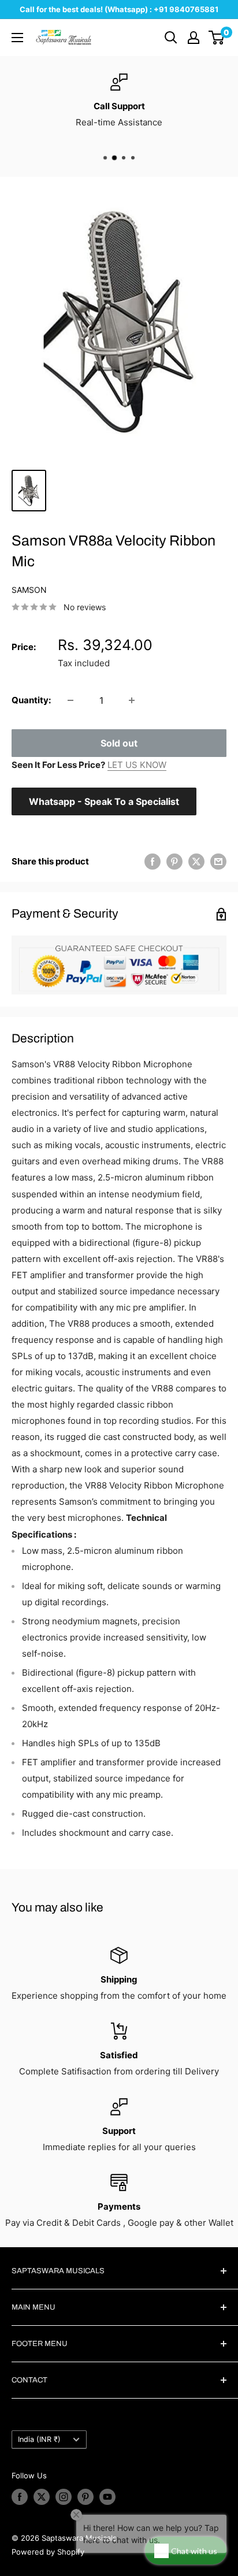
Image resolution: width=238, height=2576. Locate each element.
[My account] (194, 38)
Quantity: (31, 700)
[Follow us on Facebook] (20, 2497)
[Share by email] (218, 861)
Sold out (119, 743)
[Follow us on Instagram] (64, 2497)
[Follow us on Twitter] (42, 2497)
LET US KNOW (137, 765)
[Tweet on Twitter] (196, 861)
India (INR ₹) (39, 2439)
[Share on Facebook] (153, 861)
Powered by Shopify (48, 2552)
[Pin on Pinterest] (174, 861)
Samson (29, 590)
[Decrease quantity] (70, 700)
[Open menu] (17, 38)
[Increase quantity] (132, 700)
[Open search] (171, 38)
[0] (217, 38)
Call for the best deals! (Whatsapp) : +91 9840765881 (119, 9)
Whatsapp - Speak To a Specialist (104, 801)
